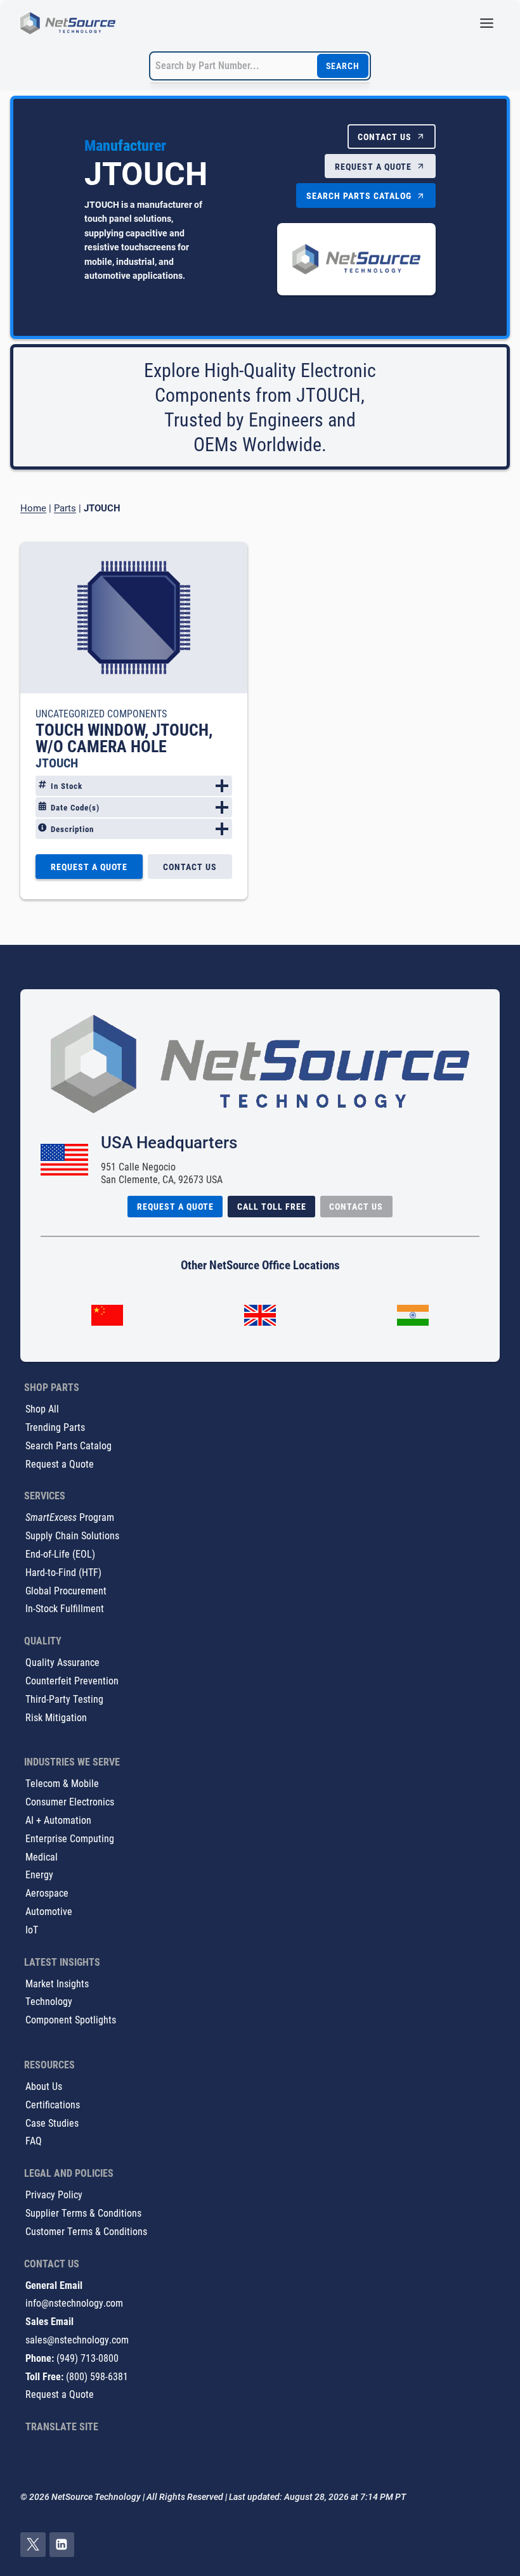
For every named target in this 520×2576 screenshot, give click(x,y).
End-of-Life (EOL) (60, 1554)
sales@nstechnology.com (77, 2339)
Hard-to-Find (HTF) (63, 1572)
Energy (39, 1874)
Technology (49, 2001)
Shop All (42, 1408)
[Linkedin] (62, 2545)
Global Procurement (66, 1590)
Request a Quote (60, 1464)
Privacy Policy (54, 2194)
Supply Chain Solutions (72, 1535)
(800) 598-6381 (97, 2376)
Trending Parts (55, 1427)
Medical (42, 1856)
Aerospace (47, 1893)
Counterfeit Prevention (72, 1680)
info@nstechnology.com (74, 2303)
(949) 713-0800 (88, 2358)
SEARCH (343, 66)
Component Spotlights (71, 2019)
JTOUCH (57, 762)
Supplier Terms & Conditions (83, 2213)
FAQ (34, 2140)
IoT (32, 1929)
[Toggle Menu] (487, 23)
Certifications (53, 2104)
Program (70, 1517)
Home (33, 508)
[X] (33, 2545)
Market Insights (57, 1983)
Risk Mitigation (56, 1717)
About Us (44, 2086)
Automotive (49, 1911)
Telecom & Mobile (62, 1783)
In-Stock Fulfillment (65, 1608)
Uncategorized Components (101, 713)
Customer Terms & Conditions (86, 2231)
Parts (65, 508)
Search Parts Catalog (68, 1445)
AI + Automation (58, 1820)
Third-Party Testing (64, 1699)
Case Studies (52, 2123)
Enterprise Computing (70, 1838)
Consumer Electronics (70, 1801)
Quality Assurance (62, 1662)
